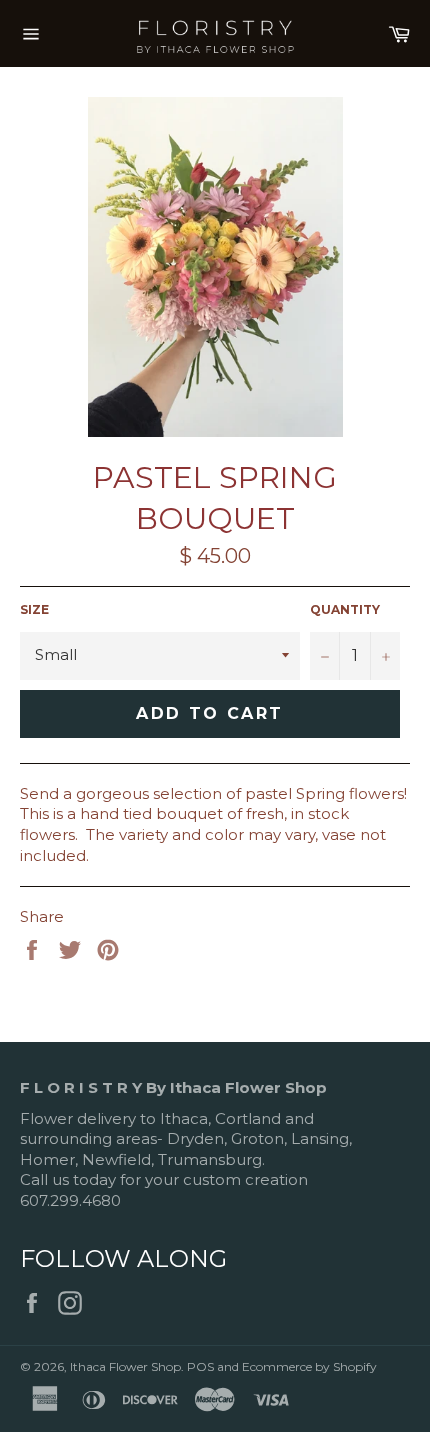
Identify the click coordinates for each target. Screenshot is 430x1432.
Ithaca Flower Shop (125, 1366)
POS (200, 1366)
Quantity (345, 609)
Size (34, 609)
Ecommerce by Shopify (309, 1366)
